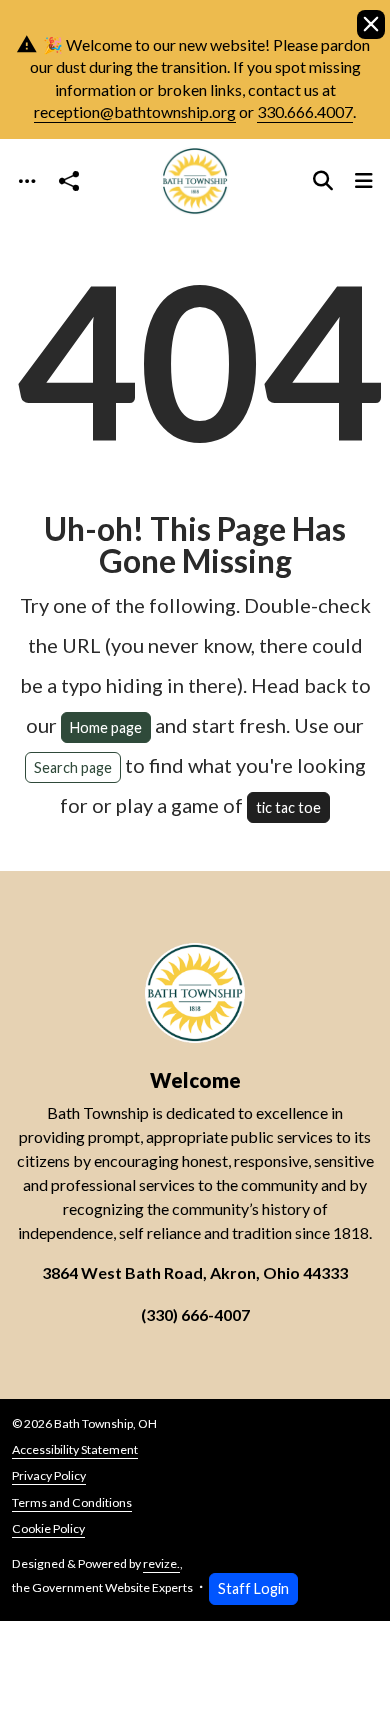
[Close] (371, 24)
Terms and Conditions (72, 1502)
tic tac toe (288, 807)
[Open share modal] (69, 180)
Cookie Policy (48, 1528)
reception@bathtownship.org (135, 111)
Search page (73, 767)
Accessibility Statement (75, 1449)
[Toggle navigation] (27, 180)
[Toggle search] (323, 180)
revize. (161, 1563)
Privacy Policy (49, 1475)
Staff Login (253, 1588)
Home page (106, 727)
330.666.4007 (305, 111)
